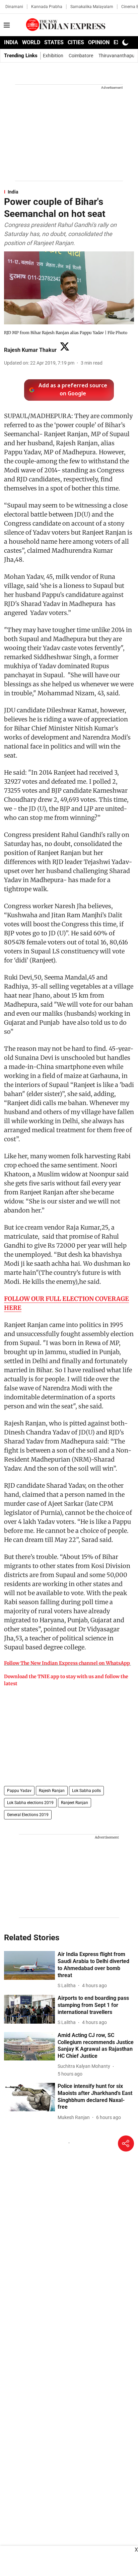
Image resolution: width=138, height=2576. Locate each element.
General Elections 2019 (28, 1815)
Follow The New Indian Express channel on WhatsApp (67, 1663)
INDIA (11, 42)
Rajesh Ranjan (52, 1791)
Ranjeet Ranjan (75, 1803)
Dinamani (14, 7)
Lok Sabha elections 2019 (30, 1803)
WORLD (31, 42)
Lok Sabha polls (86, 1791)
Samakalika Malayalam (92, 7)
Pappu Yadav (19, 1791)
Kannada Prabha (47, 7)
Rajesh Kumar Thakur (30, 350)
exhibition (53, 56)
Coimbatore (81, 56)
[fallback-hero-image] (29, 1965)
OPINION (99, 42)
